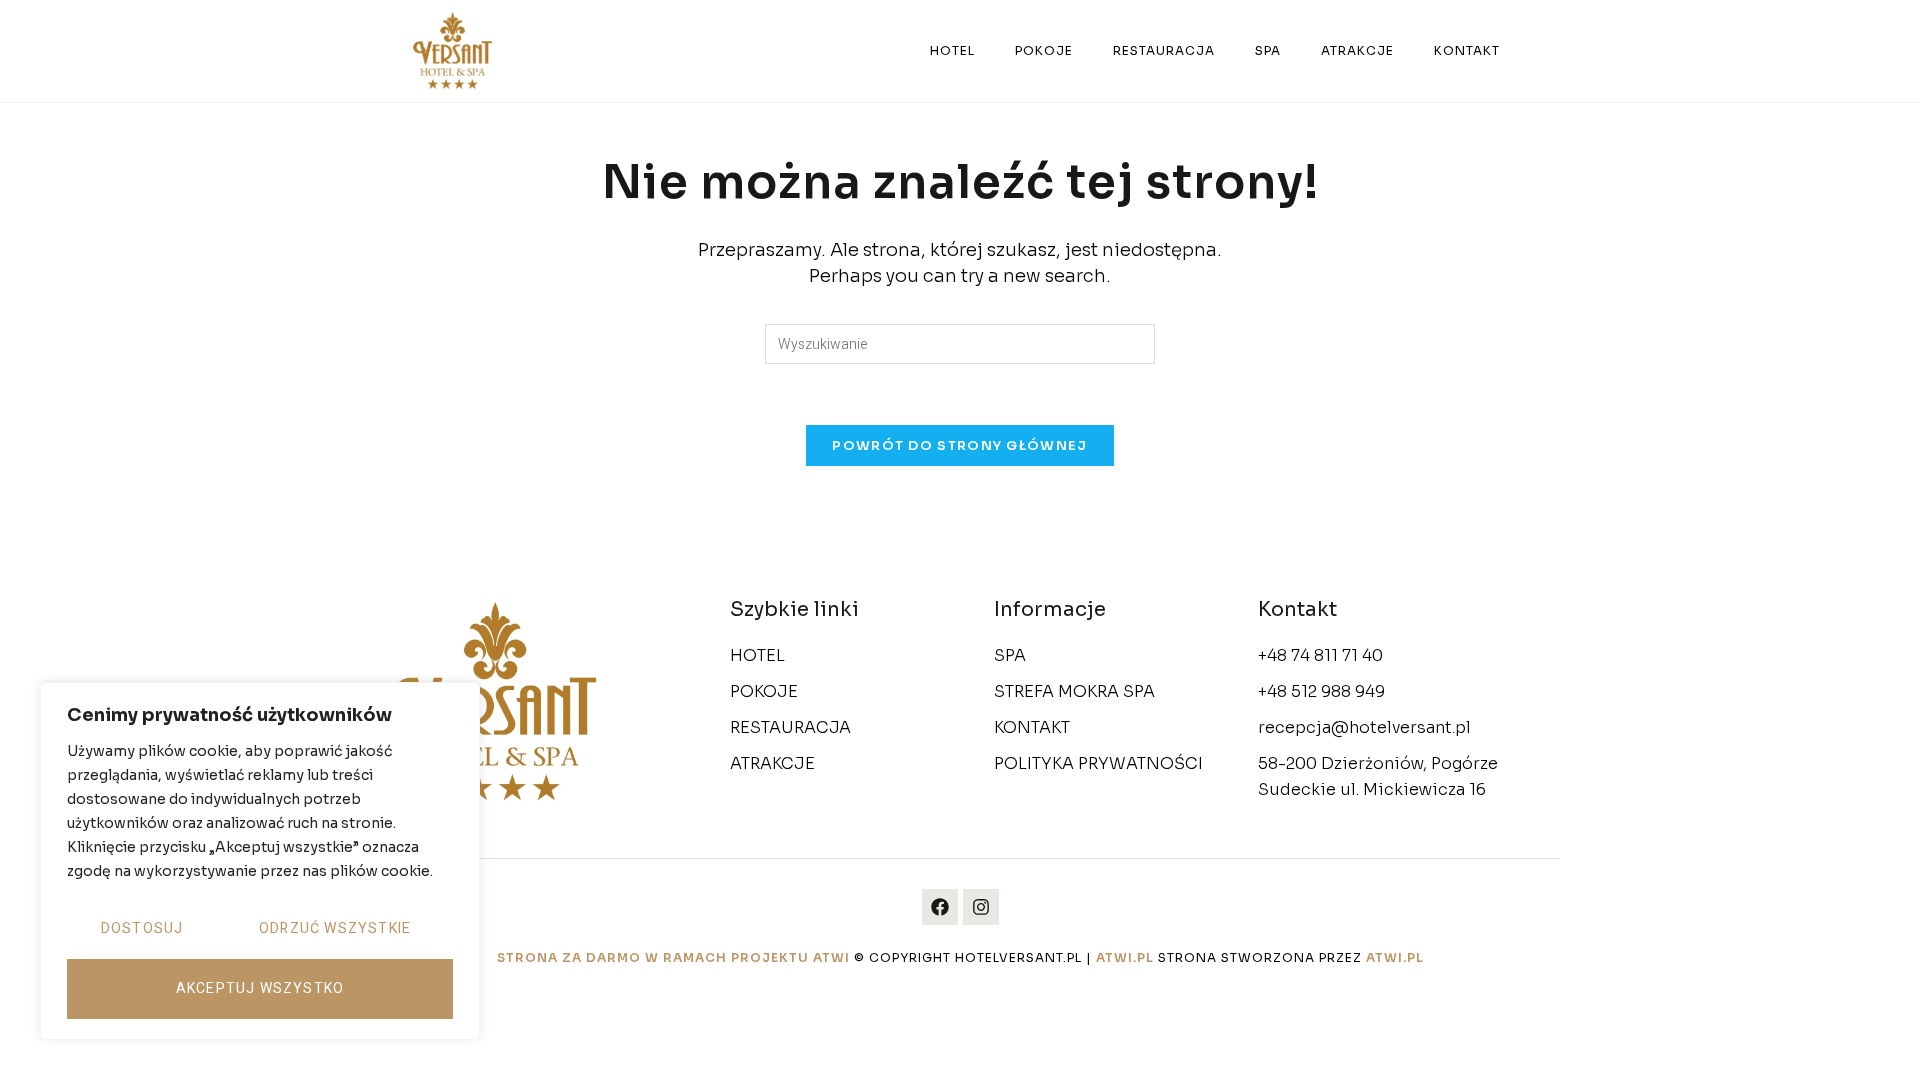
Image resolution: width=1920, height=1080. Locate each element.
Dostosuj (142, 928)
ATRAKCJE (1357, 50)
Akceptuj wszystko (260, 988)
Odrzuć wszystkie (335, 928)
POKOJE (1044, 50)
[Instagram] (981, 907)
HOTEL (952, 50)
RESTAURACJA (1164, 50)
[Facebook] (940, 907)
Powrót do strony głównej (959, 445)
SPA (1268, 50)
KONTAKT (1467, 50)
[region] (260, 861)
